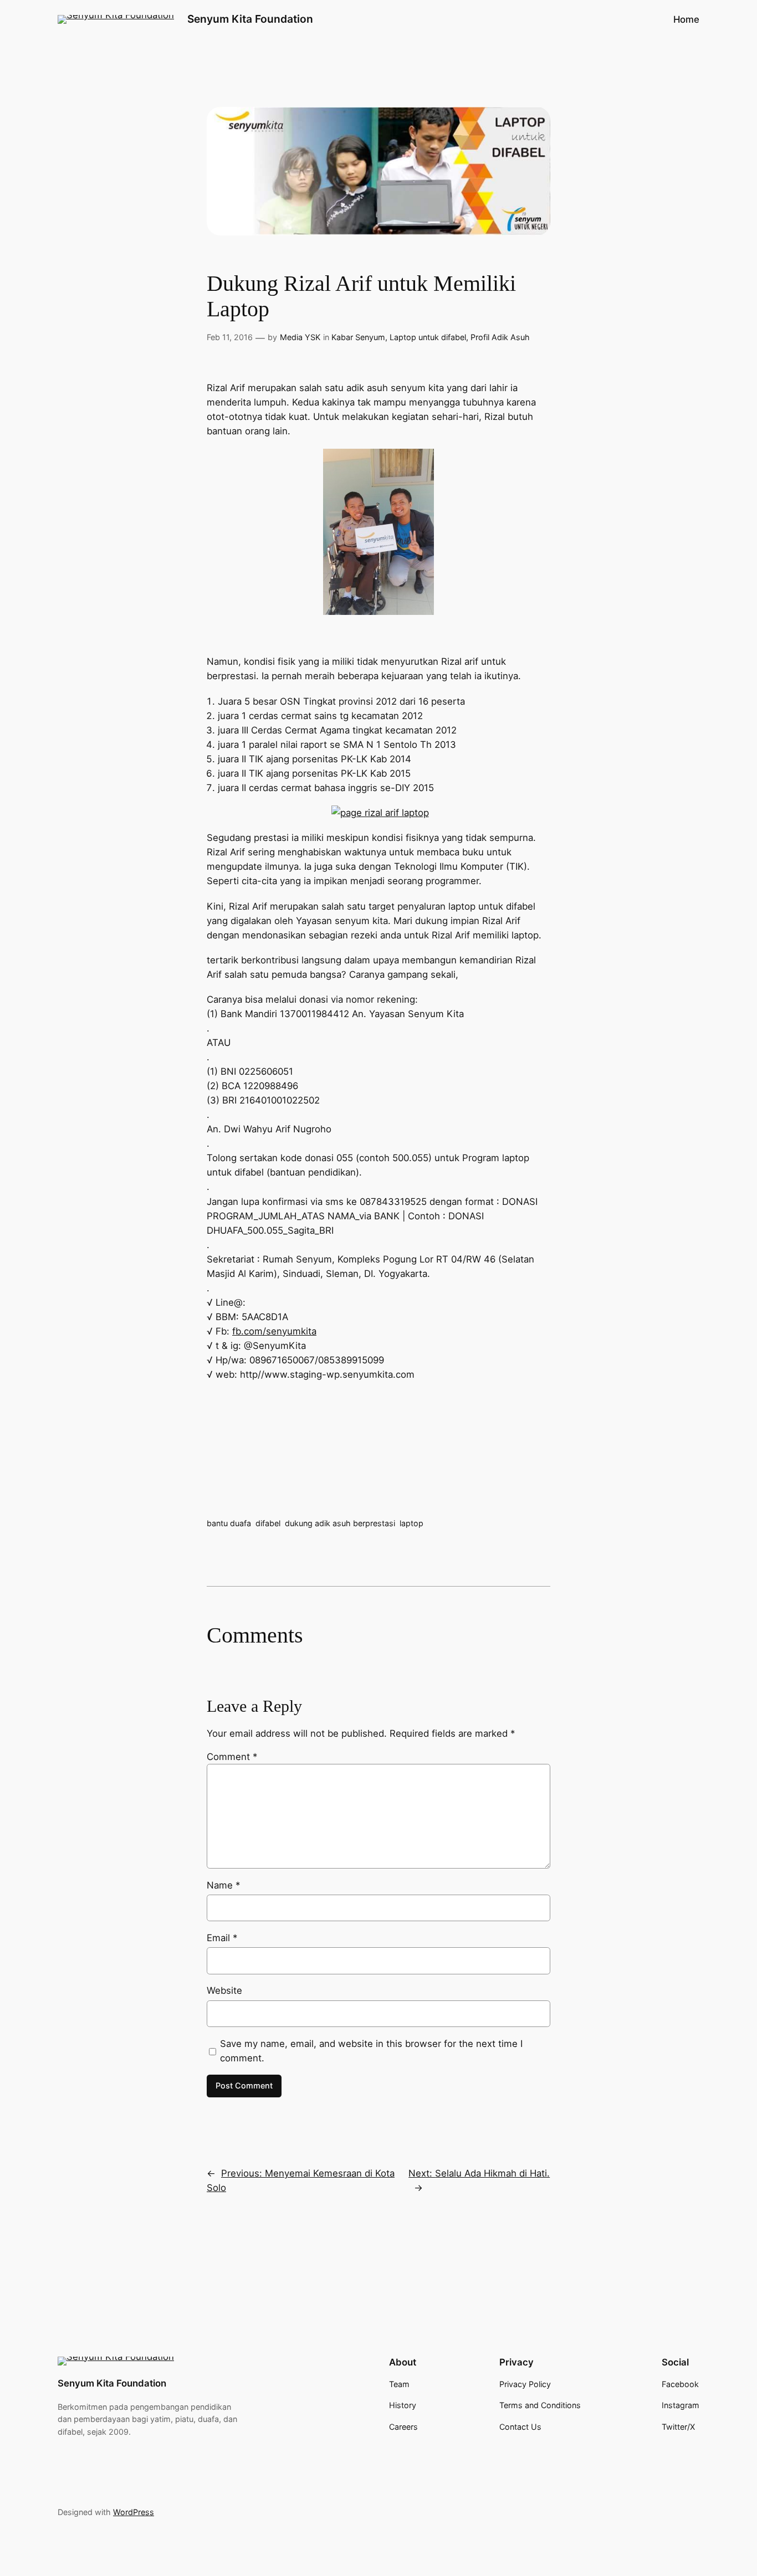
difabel (268, 1523)
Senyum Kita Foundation (250, 19)
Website (224, 1990)
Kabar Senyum (358, 337)
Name (223, 1885)
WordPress (134, 2512)
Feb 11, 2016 (230, 337)
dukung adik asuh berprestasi (340, 1523)
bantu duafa (229, 1523)
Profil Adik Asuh (500, 337)
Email (222, 1938)
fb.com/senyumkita (274, 1331)
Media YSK (300, 337)
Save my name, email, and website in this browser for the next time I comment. (371, 2051)
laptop (411, 1523)
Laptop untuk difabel (428, 337)
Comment (232, 1757)
